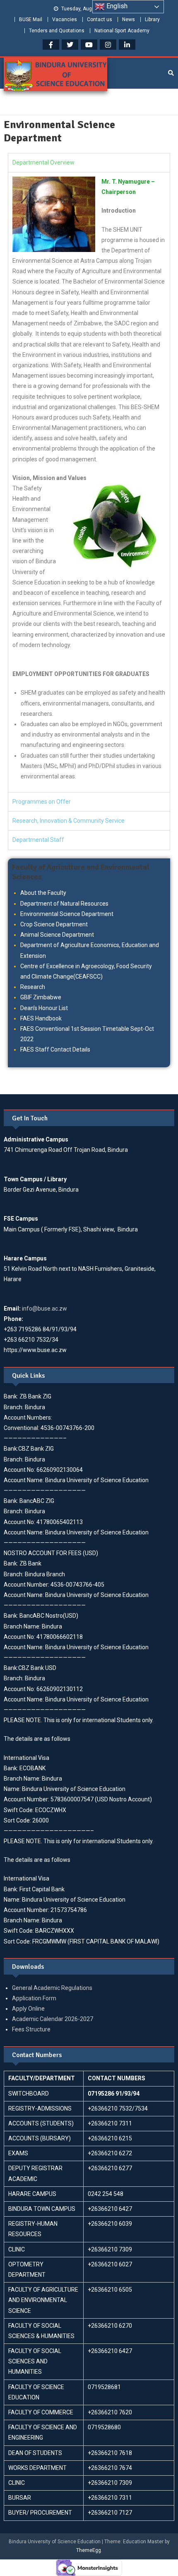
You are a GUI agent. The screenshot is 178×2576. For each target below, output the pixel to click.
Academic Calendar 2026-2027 (53, 2019)
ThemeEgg (89, 2550)
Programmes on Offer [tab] (42, 802)
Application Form (34, 1998)
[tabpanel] (89, 482)
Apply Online (28, 2009)
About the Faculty (43, 893)
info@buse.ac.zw (44, 1309)
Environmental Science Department (67, 914)
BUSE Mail (31, 19)
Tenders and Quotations (57, 31)
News (129, 19)
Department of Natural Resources (64, 904)
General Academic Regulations (52, 1988)
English (116, 6)
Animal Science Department (57, 935)
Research (33, 987)
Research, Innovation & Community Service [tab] (69, 821)
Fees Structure (31, 2029)
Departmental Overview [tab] (43, 162)
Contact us (100, 19)
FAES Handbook (41, 1018)
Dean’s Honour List (44, 1008)
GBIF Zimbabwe (41, 997)
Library (152, 19)
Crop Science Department (54, 924)
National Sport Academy (122, 31)
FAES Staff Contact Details (55, 1049)
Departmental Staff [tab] (38, 840)
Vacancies (65, 19)
